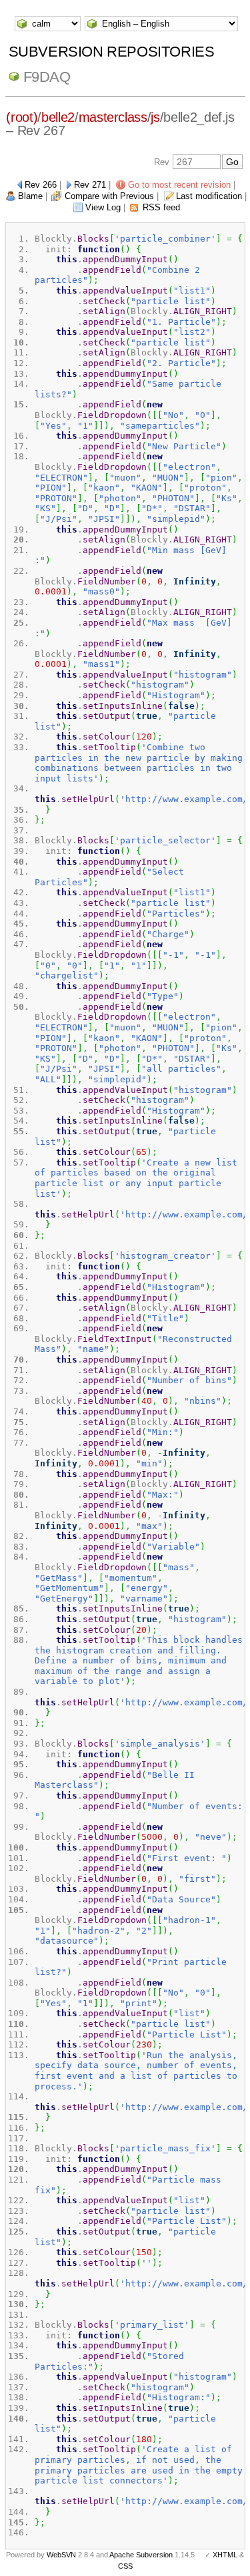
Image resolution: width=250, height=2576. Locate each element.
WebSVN (61, 2555)
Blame (30, 196)
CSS (125, 2566)
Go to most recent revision (179, 185)
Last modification (209, 196)
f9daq (47, 77)
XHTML (225, 2555)
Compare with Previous (109, 196)
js (155, 117)
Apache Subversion (141, 2555)
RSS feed (161, 207)
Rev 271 (90, 185)
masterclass (113, 117)
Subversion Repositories (112, 52)
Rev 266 (41, 185)
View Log (103, 207)
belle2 (58, 117)
